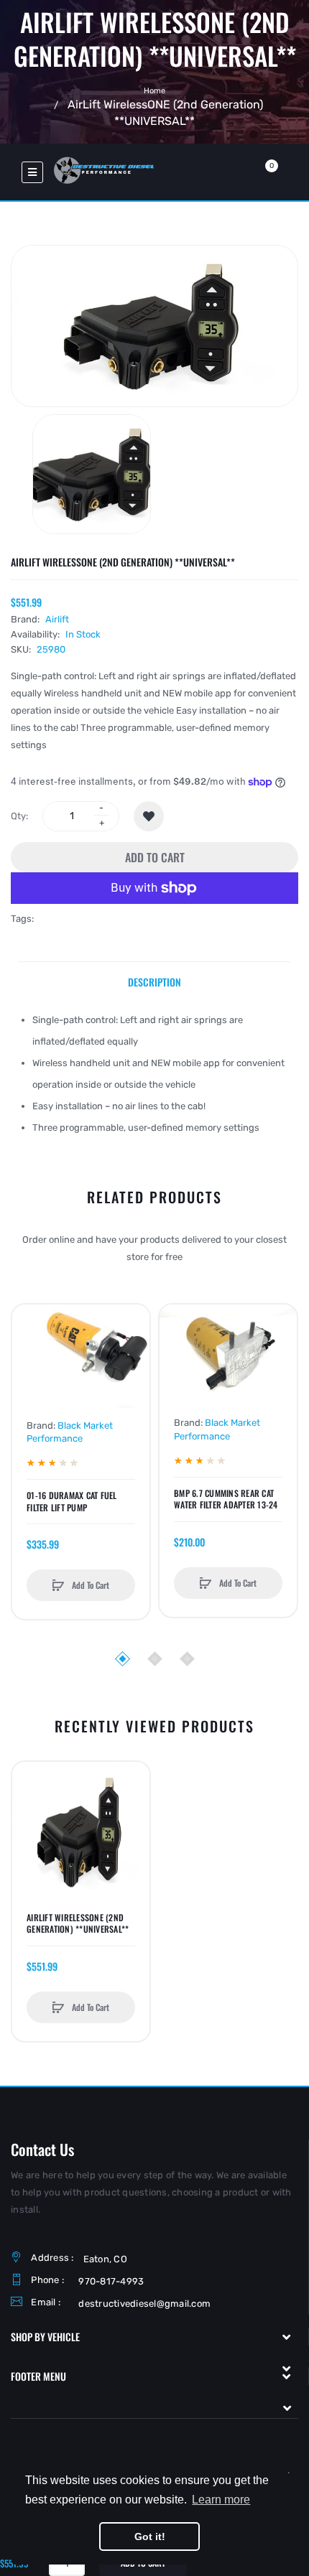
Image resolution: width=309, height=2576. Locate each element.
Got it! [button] (150, 2537)
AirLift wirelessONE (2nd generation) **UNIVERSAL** (78, 1923)
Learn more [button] (221, 2500)
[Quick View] (30, 1377)
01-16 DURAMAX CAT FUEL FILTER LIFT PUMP (72, 1501)
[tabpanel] (154, 1074)
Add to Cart (155, 857)
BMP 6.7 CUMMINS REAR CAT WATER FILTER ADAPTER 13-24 (226, 1499)
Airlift (57, 619)
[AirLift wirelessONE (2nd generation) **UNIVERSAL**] (92, 474)
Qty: (19, 816)
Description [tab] (154, 982)
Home (154, 90)
